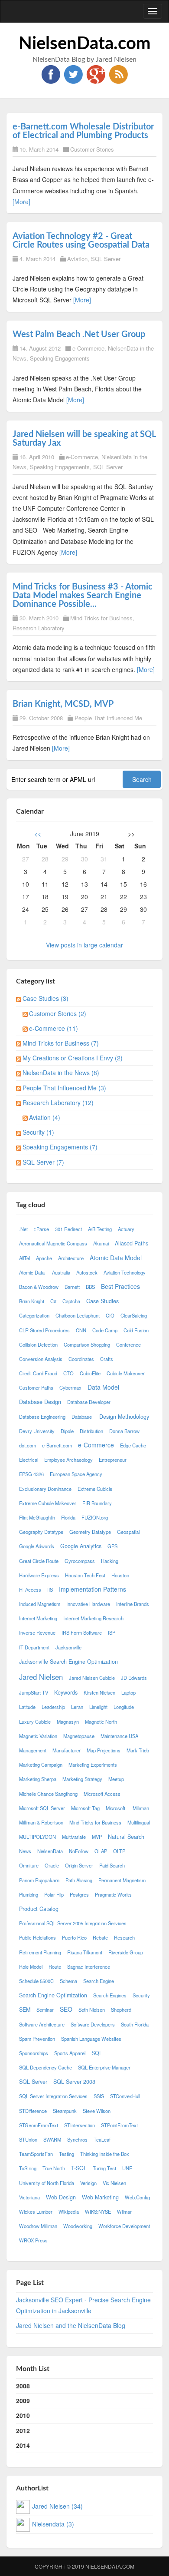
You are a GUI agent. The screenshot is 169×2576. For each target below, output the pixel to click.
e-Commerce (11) (54, 1028)
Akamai (101, 1243)
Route (55, 1967)
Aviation (77, 259)
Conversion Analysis (41, 1359)
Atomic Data (32, 1272)
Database (82, 1417)
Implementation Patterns (93, 1589)
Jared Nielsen (41, 1677)
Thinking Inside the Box (105, 2154)
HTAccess (30, 1589)
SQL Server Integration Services (53, 2096)
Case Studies (102, 1301)
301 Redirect (68, 1229)
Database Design (40, 1402)
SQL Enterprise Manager (104, 2067)
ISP (112, 1632)
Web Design (61, 2197)
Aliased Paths (132, 1243)
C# (53, 1301)
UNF (127, 2168)
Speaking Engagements (60, 358)
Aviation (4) (45, 1117)
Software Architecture (42, 2024)
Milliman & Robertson (41, 1822)
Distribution (91, 1431)
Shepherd (121, 2010)
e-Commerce (88, 348)
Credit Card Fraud (38, 1373)
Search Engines (110, 1995)
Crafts (107, 1359)
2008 (23, 2386)
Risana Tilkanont (85, 1952)
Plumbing (29, 1894)
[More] (21, 202)
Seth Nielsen (92, 2010)
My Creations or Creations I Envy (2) (73, 1058)
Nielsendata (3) (53, 2524)
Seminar (45, 2010)
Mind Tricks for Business (101, 618)
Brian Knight (32, 1301)
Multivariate (74, 1837)
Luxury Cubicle (35, 1722)
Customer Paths (36, 1387)
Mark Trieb (138, 1750)
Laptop (128, 1692)
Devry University (37, 1431)
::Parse (41, 1229)
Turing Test (104, 2168)
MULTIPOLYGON (37, 1837)
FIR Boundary (97, 1503)
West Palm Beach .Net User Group (79, 334)
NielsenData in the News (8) (61, 1073)
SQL (97, 2053)
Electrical (29, 1460)
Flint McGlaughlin (37, 1517)
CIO (110, 1315)
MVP (97, 1837)
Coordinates (81, 1359)
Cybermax (70, 1387)
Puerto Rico (74, 1937)
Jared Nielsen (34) (57, 2506)
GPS (112, 1546)
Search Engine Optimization (53, 1995)
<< (38, 834)
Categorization (34, 1315)
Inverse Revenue (37, 1632)
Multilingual (139, 1822)
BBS (90, 1287)
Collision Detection (38, 1344)
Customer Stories (92, 149)
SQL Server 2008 (74, 2082)
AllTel (24, 1258)
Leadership (53, 1707)
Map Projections (104, 1750)
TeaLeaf (102, 2139)
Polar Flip (54, 1894)
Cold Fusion (136, 1330)
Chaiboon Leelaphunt (78, 1315)
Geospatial (128, 1532)
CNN (81, 1330)
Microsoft (116, 1808)
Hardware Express (39, 1575)
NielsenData (50, 1851)
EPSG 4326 (31, 1474)
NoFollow (79, 1851)
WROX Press (33, 2240)
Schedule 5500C (36, 1981)
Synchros (77, 2139)
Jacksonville (68, 1647)
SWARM (52, 2139)
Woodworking (78, 2226)
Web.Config (137, 2197)
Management (33, 1750)
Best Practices (120, 1286)
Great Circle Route (39, 1561)
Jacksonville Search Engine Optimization (68, 1662)
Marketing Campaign (41, 1765)
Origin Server (79, 1865)
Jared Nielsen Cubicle (92, 1678)
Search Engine (99, 1981)
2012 (23, 2430)
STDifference (33, 2111)
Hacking (110, 1561)
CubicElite (90, 1373)
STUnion (28, 2139)
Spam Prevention (37, 2039)
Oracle (52, 1865)
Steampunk (65, 2111)
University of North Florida (47, 2183)
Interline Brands (133, 1604)
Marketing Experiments (93, 1765)
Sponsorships (34, 2053)
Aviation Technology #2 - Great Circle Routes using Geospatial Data (81, 241)
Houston (121, 1575)
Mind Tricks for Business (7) (61, 1043)
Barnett (72, 1287)
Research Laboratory (39, 628)
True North (54, 2168)
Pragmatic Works (113, 1894)
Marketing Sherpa (38, 1779)
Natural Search (126, 1837)
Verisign (88, 2183)
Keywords (66, 1692)
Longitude (124, 1707)
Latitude (27, 1707)
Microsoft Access (102, 1794)
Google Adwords (37, 1546)
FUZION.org (95, 1517)
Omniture (29, 1865)
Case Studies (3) (45, 998)
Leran (77, 1707)
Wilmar (124, 2212)
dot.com (28, 1445)
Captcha (71, 1301)
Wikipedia (69, 2212)
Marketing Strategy (82, 1779)
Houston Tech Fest (85, 1575)
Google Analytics (81, 1546)
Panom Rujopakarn (39, 1880)
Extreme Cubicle (95, 1489)
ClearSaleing (134, 1315)
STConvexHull (125, 2096)
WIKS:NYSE (98, 2212)
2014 (23, 2445)
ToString (28, 2168)
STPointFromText (119, 2125)
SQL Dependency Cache (45, 2067)
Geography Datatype (41, 1532)
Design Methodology (124, 1417)
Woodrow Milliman (38, 2226)
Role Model (31, 1967)
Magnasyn (68, 1722)
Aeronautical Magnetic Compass (53, 1243)
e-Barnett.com (57, 1445)
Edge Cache (133, 1445)
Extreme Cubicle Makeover (48, 1503)
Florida (68, 1517)
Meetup (116, 1779)
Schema (68, 1981)
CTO (68, 1373)
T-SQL (79, 2168)
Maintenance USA (119, 1736)
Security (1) (38, 1132)
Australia (61, 1272)
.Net (23, 1229)
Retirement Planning (40, 1952)
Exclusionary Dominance (45, 1489)
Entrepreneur (113, 1460)
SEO (66, 2009)
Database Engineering (42, 1417)
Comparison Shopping (87, 1344)
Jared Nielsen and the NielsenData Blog (71, 2325)
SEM (25, 2010)
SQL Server (106, 259)
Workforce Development (124, 2226)
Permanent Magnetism (122, 1880)
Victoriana (29, 2197)
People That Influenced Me (108, 718)
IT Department (34, 1647)
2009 (23, 2401)
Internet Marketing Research (93, 1618)
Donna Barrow (124, 1431)
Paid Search (112, 1865)
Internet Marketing (38, 1618)
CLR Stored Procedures (44, 1330)
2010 (23, 2415)
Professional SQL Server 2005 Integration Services (73, 1923)
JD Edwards (134, 1678)
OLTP (119, 1851)
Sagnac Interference (89, 1967)
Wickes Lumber (36, 2212)
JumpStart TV (34, 1692)
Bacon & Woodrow (39, 1287)
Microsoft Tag (85, 1808)
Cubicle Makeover (126, 1373)
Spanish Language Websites (91, 2039)
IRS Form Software (82, 1632)
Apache (44, 1258)
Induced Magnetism (40, 1604)
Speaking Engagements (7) (60, 1147)
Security (141, 1995)
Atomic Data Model (116, 1258)
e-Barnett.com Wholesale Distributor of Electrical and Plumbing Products (83, 131)
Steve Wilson (97, 2111)
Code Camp (105, 1330)
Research (124, 1937)
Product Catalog (39, 1909)
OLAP (101, 1851)
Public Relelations (37, 1937)
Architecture (71, 1258)
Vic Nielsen (114, 2183)
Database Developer (89, 1402)
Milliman (141, 1808)
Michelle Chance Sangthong (48, 1794)
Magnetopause (79, 1736)
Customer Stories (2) (58, 1013)
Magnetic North (101, 1722)
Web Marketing (100, 2197)
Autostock (87, 1272)
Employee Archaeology (68, 1460)
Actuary (126, 1229)
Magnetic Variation (38, 1736)
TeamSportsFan (36, 2154)
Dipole (67, 1431)
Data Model (103, 1387)
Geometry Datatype (90, 1532)
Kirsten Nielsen (99, 1692)
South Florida (135, 2024)
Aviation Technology (125, 1272)
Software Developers (93, 2024)
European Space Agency (76, 1474)
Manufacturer (67, 1750)
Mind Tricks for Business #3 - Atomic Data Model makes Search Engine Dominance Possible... (83, 596)
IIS (50, 1589)
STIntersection (80, 2125)
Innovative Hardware (88, 1604)
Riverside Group (126, 1952)
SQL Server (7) (43, 1162)
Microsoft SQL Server (42, 1808)
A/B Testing (100, 1229)
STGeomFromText (39, 2125)
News (25, 1851)
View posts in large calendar (84, 945)
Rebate (100, 1937)
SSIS (99, 2096)
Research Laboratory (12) (58, 1103)
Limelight (98, 1707)
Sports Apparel (70, 2053)
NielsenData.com (85, 44)
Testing (67, 2154)
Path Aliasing (79, 1880)
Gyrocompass (80, 1561)
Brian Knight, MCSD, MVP (63, 704)
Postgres (79, 1894)
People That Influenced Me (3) (64, 1088)
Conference (128, 1344)
